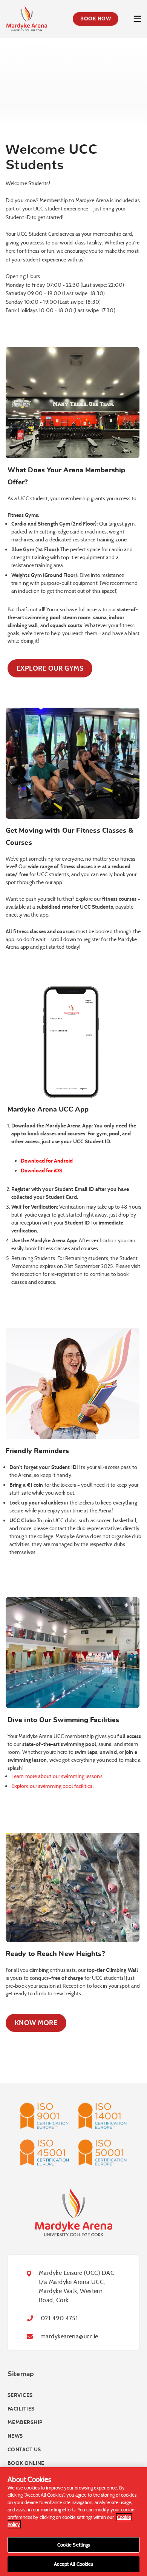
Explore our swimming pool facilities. (53, 1786)
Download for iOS (42, 1171)
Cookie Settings (74, 2545)
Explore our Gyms (50, 668)
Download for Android (47, 1161)
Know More (36, 2023)
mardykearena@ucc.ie (69, 2337)
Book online (26, 2464)
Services (20, 2396)
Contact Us (24, 2450)
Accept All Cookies (73, 2564)
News (15, 2436)
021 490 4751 (59, 2319)
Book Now (96, 19)
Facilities (21, 2409)
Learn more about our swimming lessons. (57, 1776)
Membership (25, 2423)
